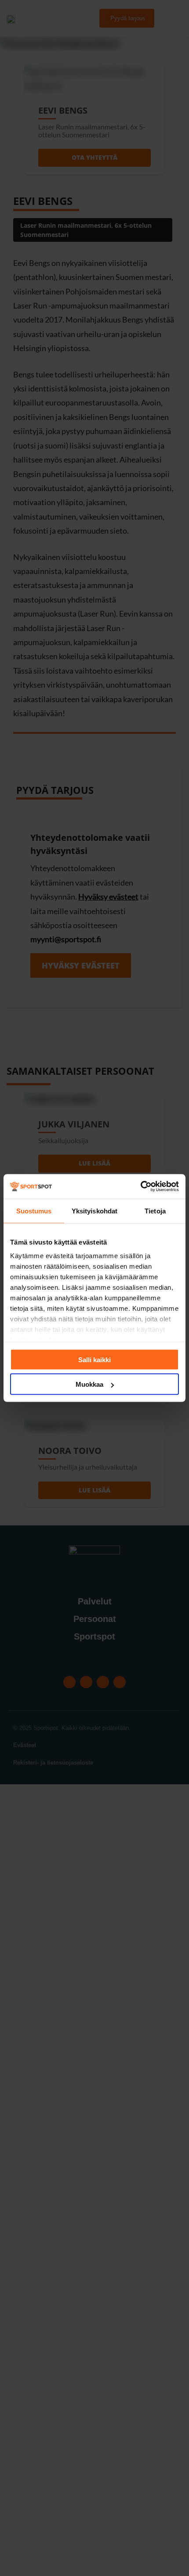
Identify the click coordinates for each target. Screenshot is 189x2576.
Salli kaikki (94, 1359)
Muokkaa (89, 1384)
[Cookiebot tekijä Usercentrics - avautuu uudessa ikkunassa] (140, 1187)
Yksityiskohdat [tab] (94, 1211)
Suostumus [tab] (34, 1211)
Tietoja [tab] (155, 1211)
